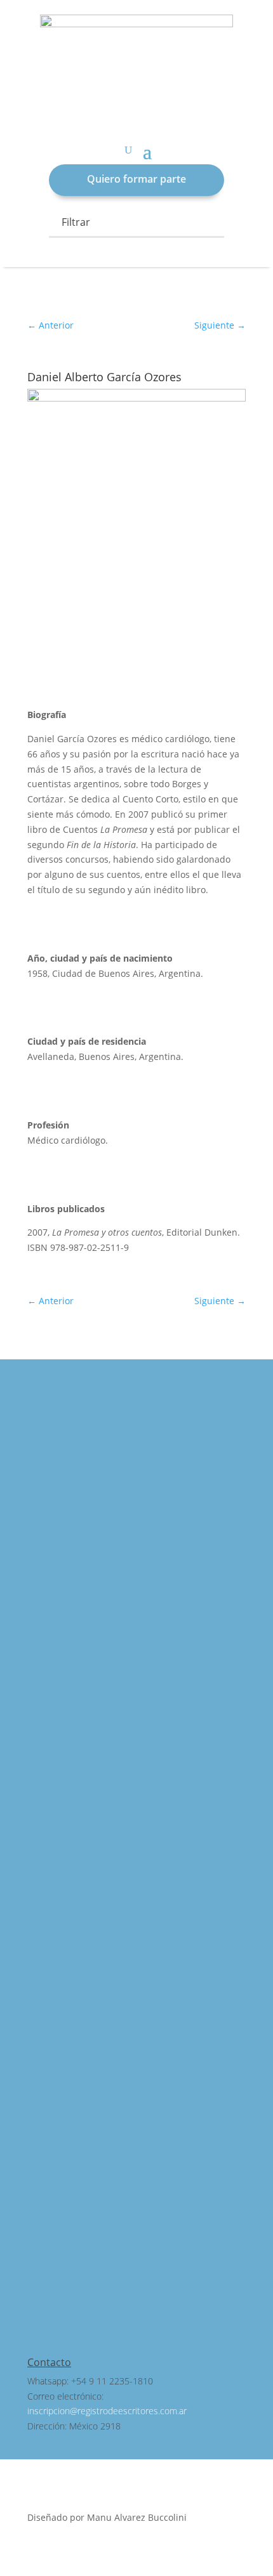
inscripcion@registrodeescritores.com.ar (107, 2411)
